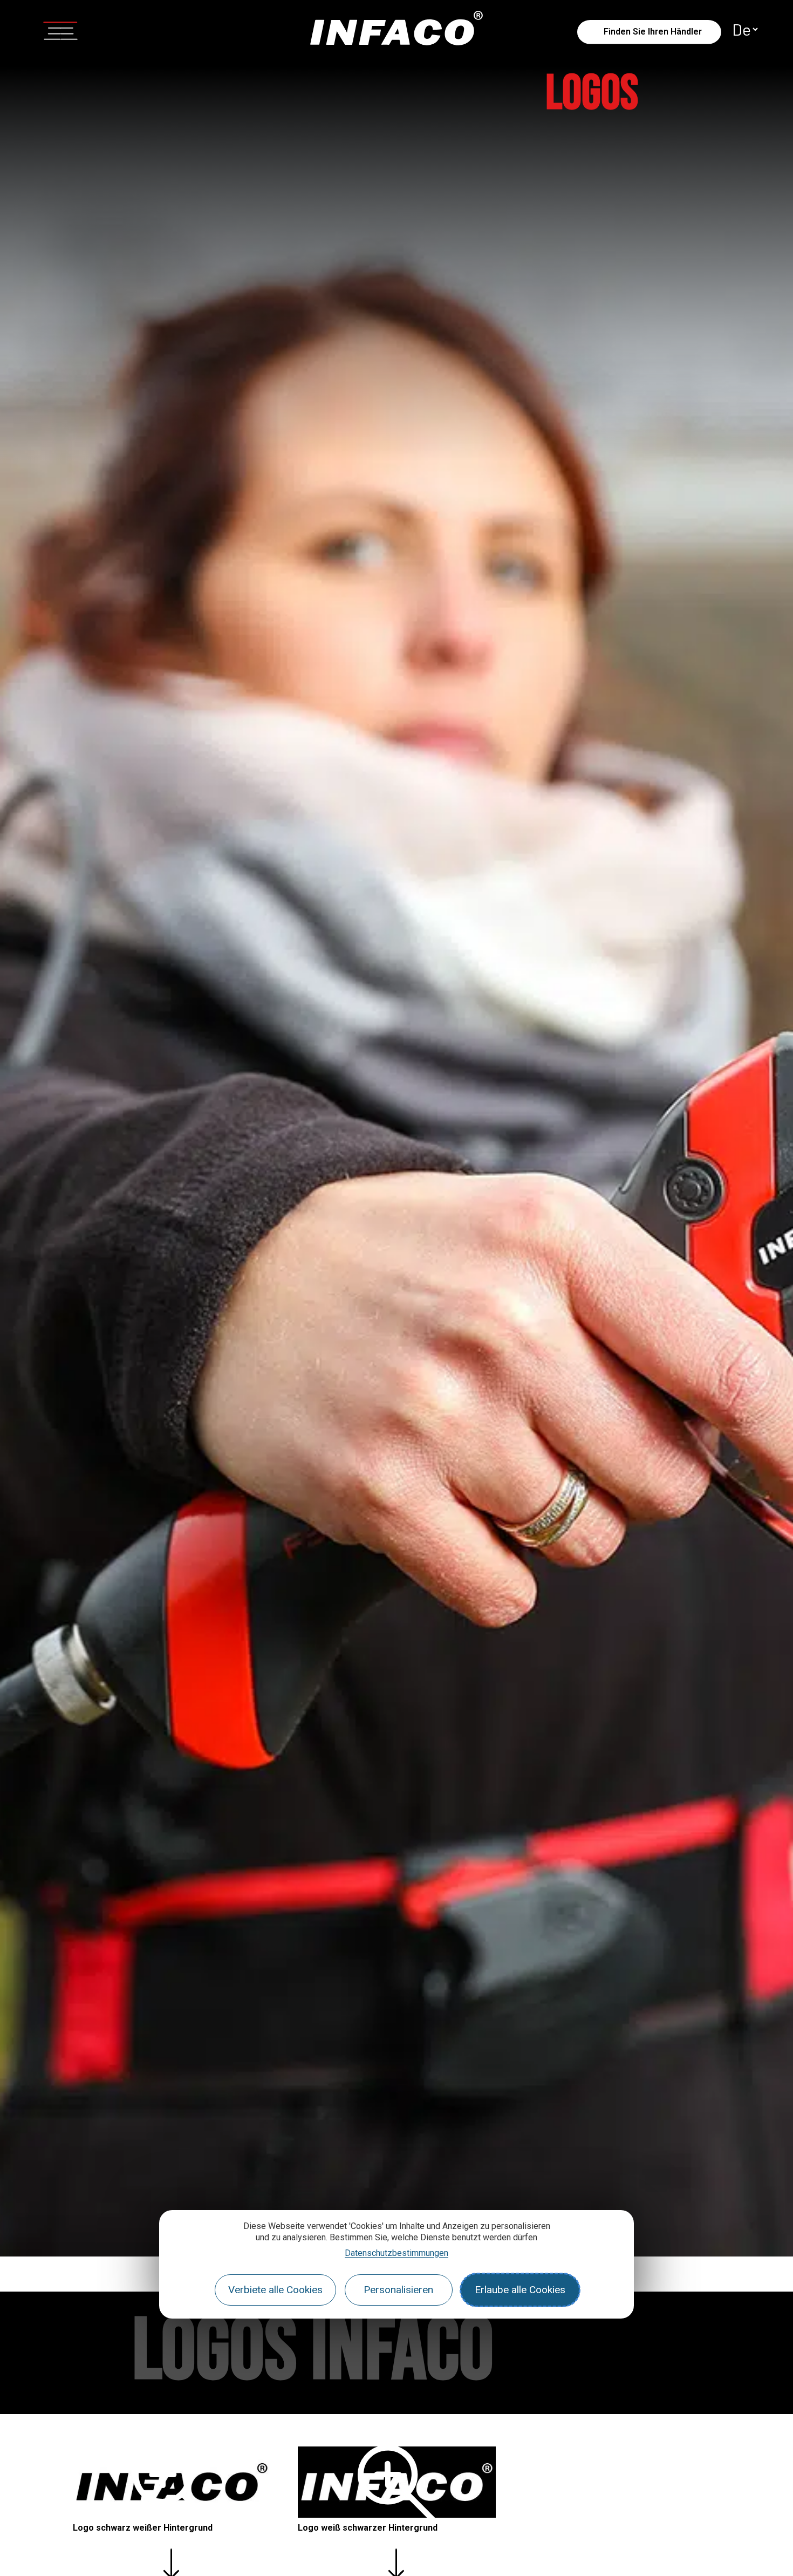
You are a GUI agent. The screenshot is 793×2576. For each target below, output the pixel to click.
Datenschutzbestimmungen (396, 2253)
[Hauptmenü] (60, 29)
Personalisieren (398, 2290)
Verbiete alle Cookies (275, 2290)
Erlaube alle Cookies (520, 2290)
